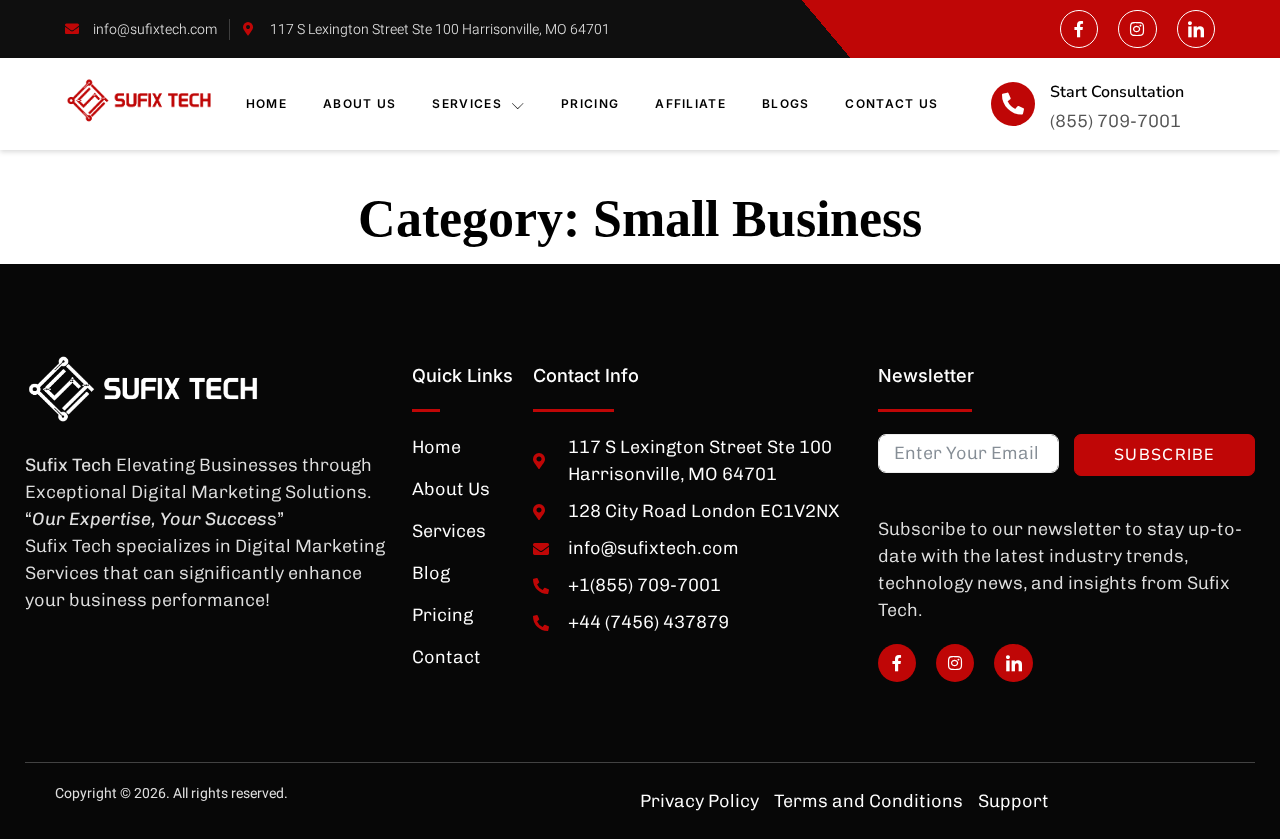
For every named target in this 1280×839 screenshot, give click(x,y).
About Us (359, 103)
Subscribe (1164, 455)
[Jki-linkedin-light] (1196, 29)
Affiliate (690, 103)
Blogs (786, 103)
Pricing (590, 103)
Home (266, 103)
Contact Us (891, 103)
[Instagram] (1137, 29)
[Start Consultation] (1013, 104)
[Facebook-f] (1079, 29)
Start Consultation (1117, 92)
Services (466, 103)
